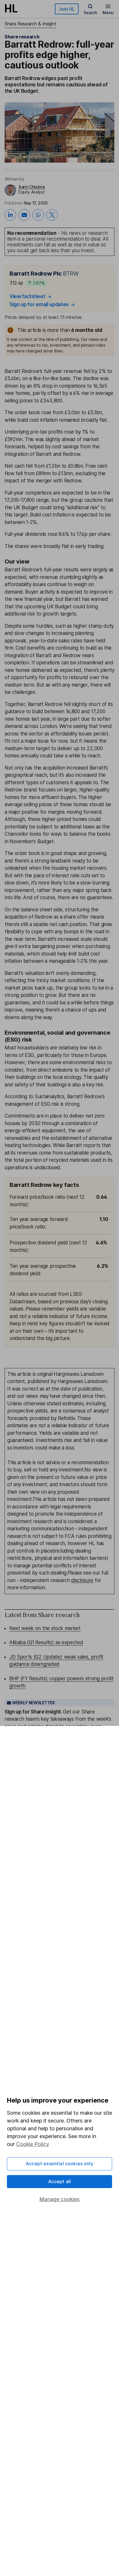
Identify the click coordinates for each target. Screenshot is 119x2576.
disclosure (82, 1580)
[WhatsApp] (38, 215)
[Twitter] (52, 215)
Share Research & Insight (30, 24)
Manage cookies (59, 2199)
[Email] (24, 215)
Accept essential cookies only (59, 2164)
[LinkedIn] (10, 215)
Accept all (60, 2181)
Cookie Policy (33, 2144)
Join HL (67, 9)
